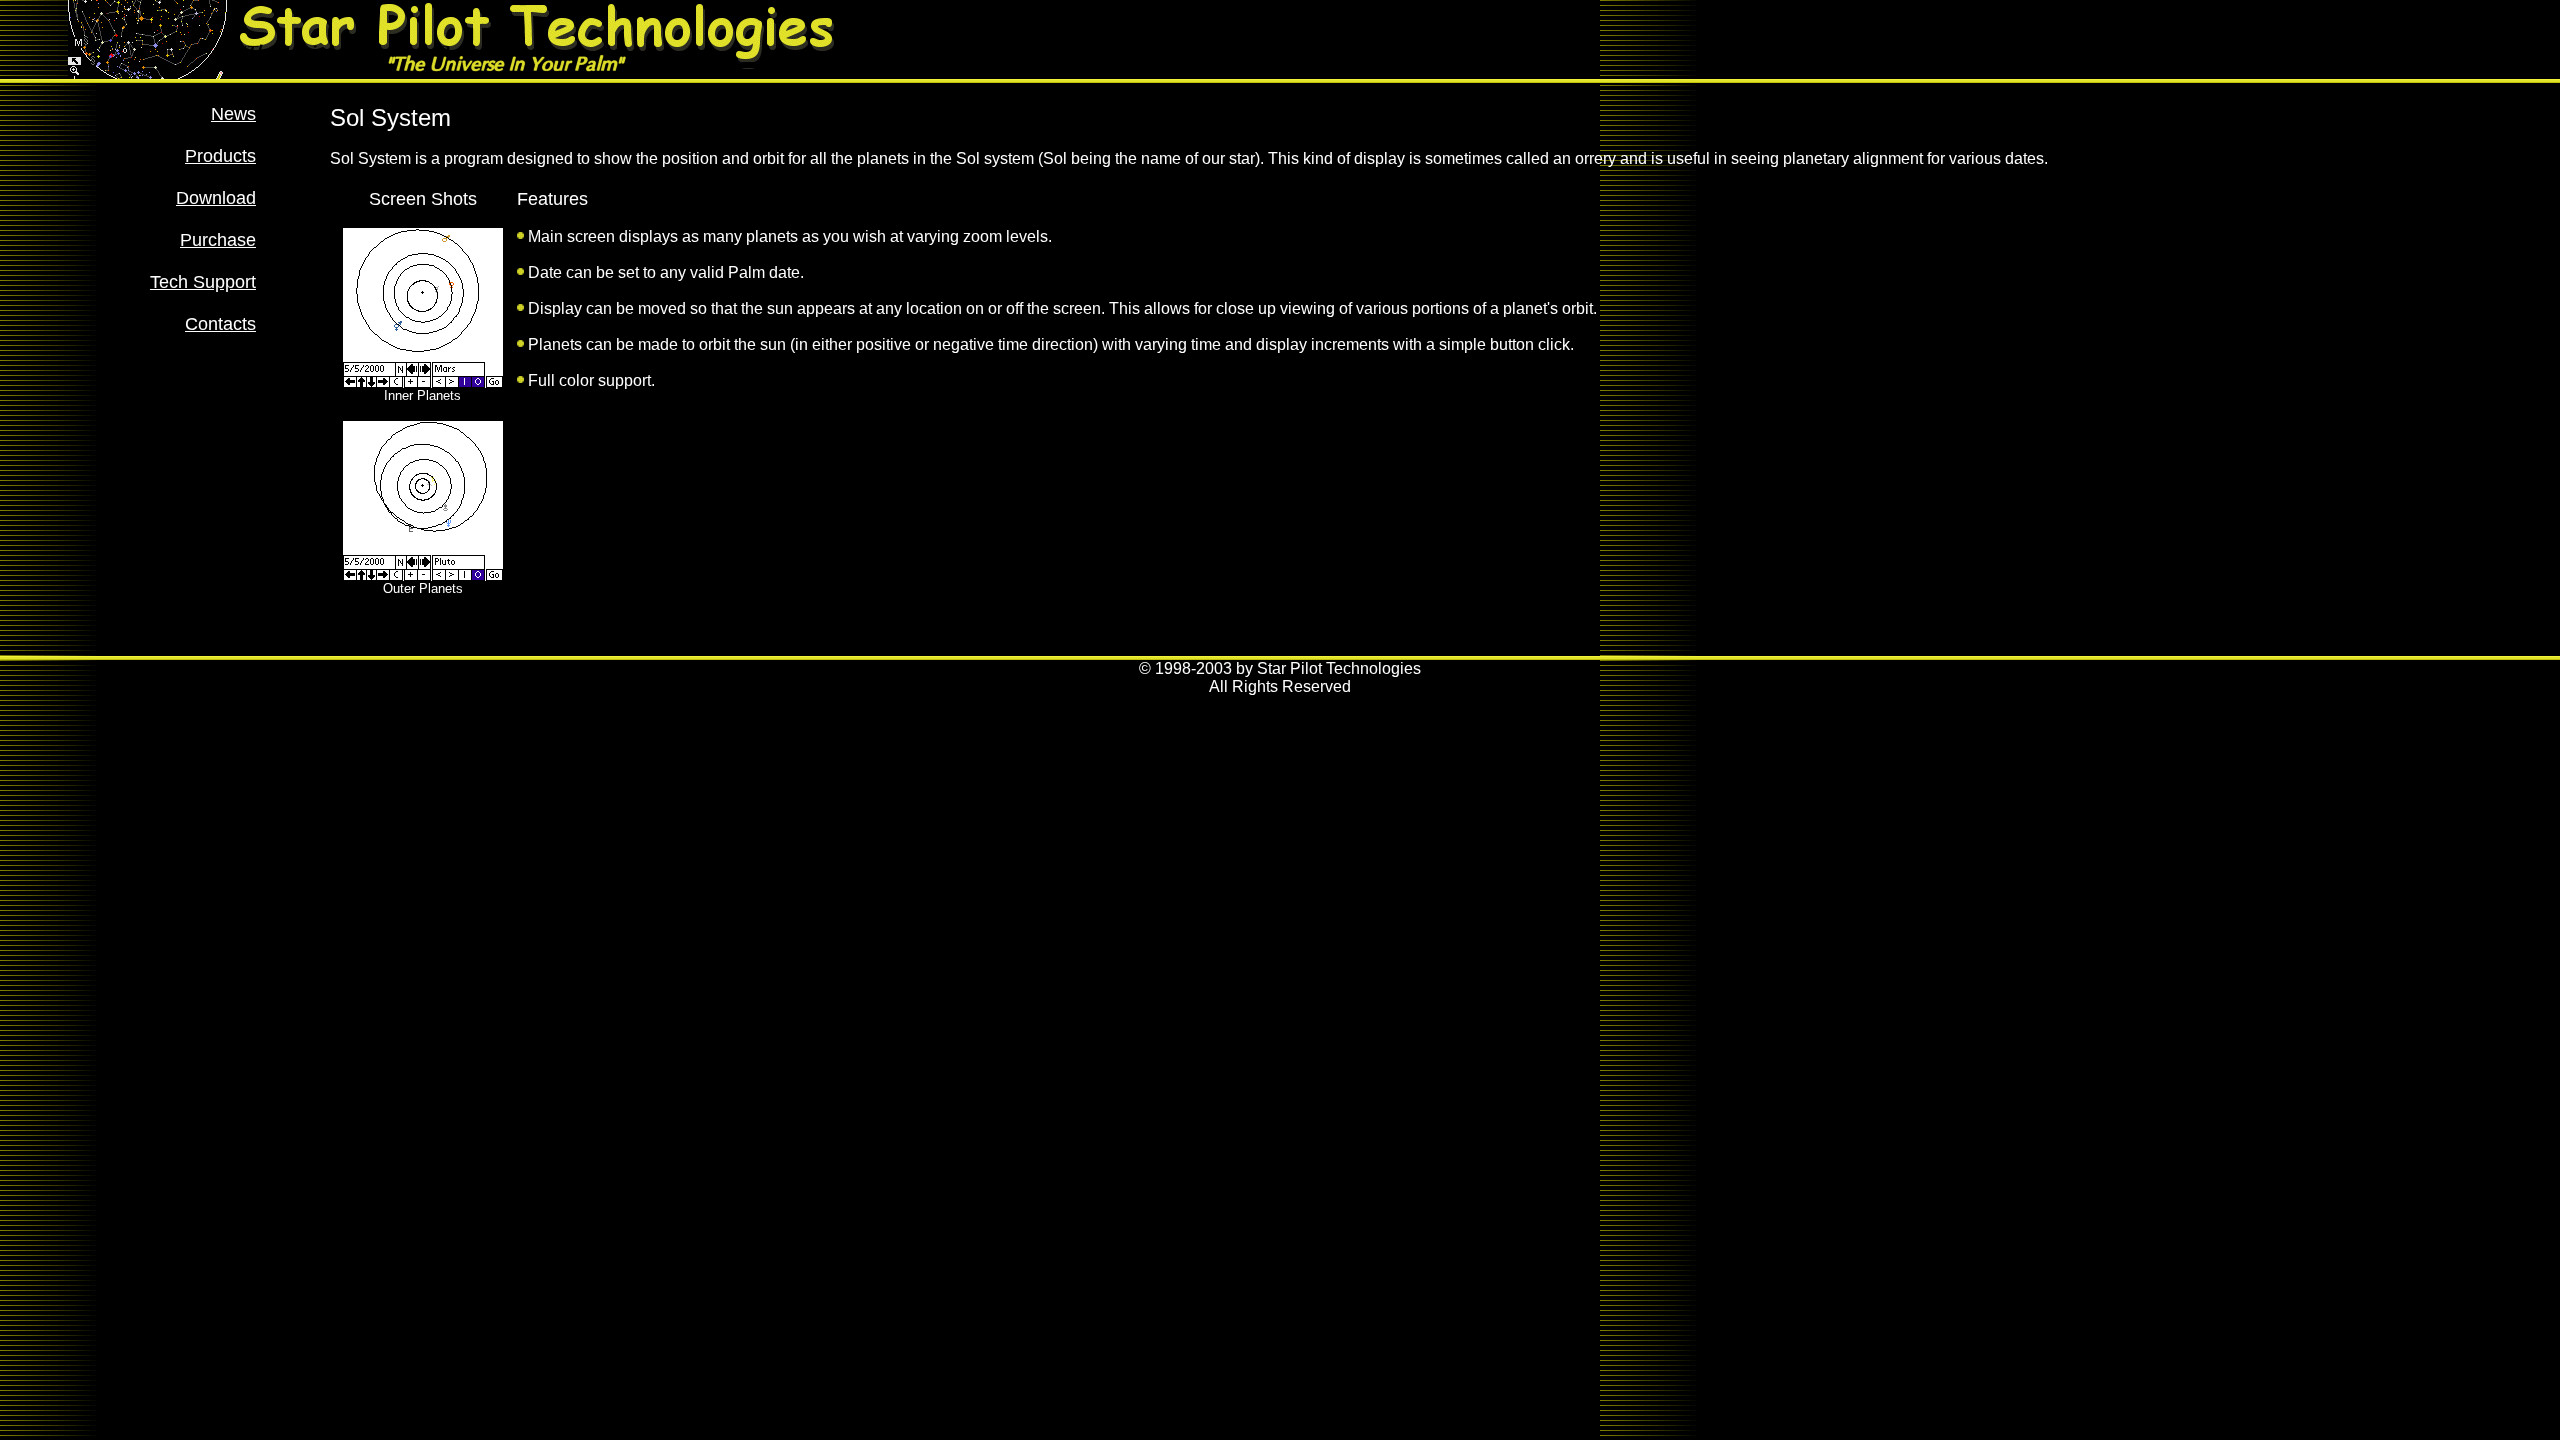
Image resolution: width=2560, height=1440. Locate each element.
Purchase (218, 240)
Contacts (220, 324)
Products (220, 156)
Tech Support (203, 282)
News (233, 114)
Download (216, 198)
